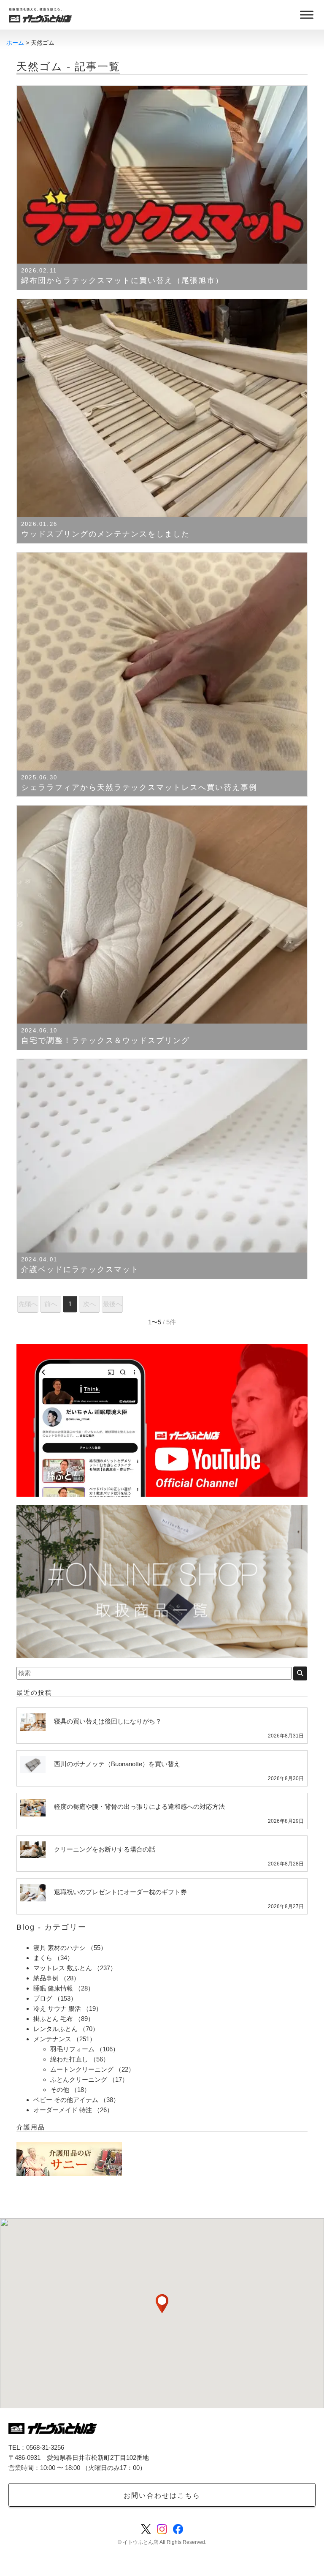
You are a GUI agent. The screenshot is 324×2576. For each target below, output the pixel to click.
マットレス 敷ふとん (63, 1968)
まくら (43, 1958)
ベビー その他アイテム (66, 2100)
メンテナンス (52, 2039)
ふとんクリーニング (79, 2079)
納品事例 (46, 1978)
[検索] (300, 1673)
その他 (60, 2090)
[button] (162, 2304)
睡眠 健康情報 (53, 1988)
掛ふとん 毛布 (53, 2019)
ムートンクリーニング (82, 2069)
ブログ (43, 1998)
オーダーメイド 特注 (63, 2110)
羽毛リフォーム (72, 2049)
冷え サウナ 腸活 (57, 2008)
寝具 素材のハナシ (59, 1948)
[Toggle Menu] (307, 15)
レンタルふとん (55, 2029)
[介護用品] (69, 2158)
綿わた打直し (69, 2059)
